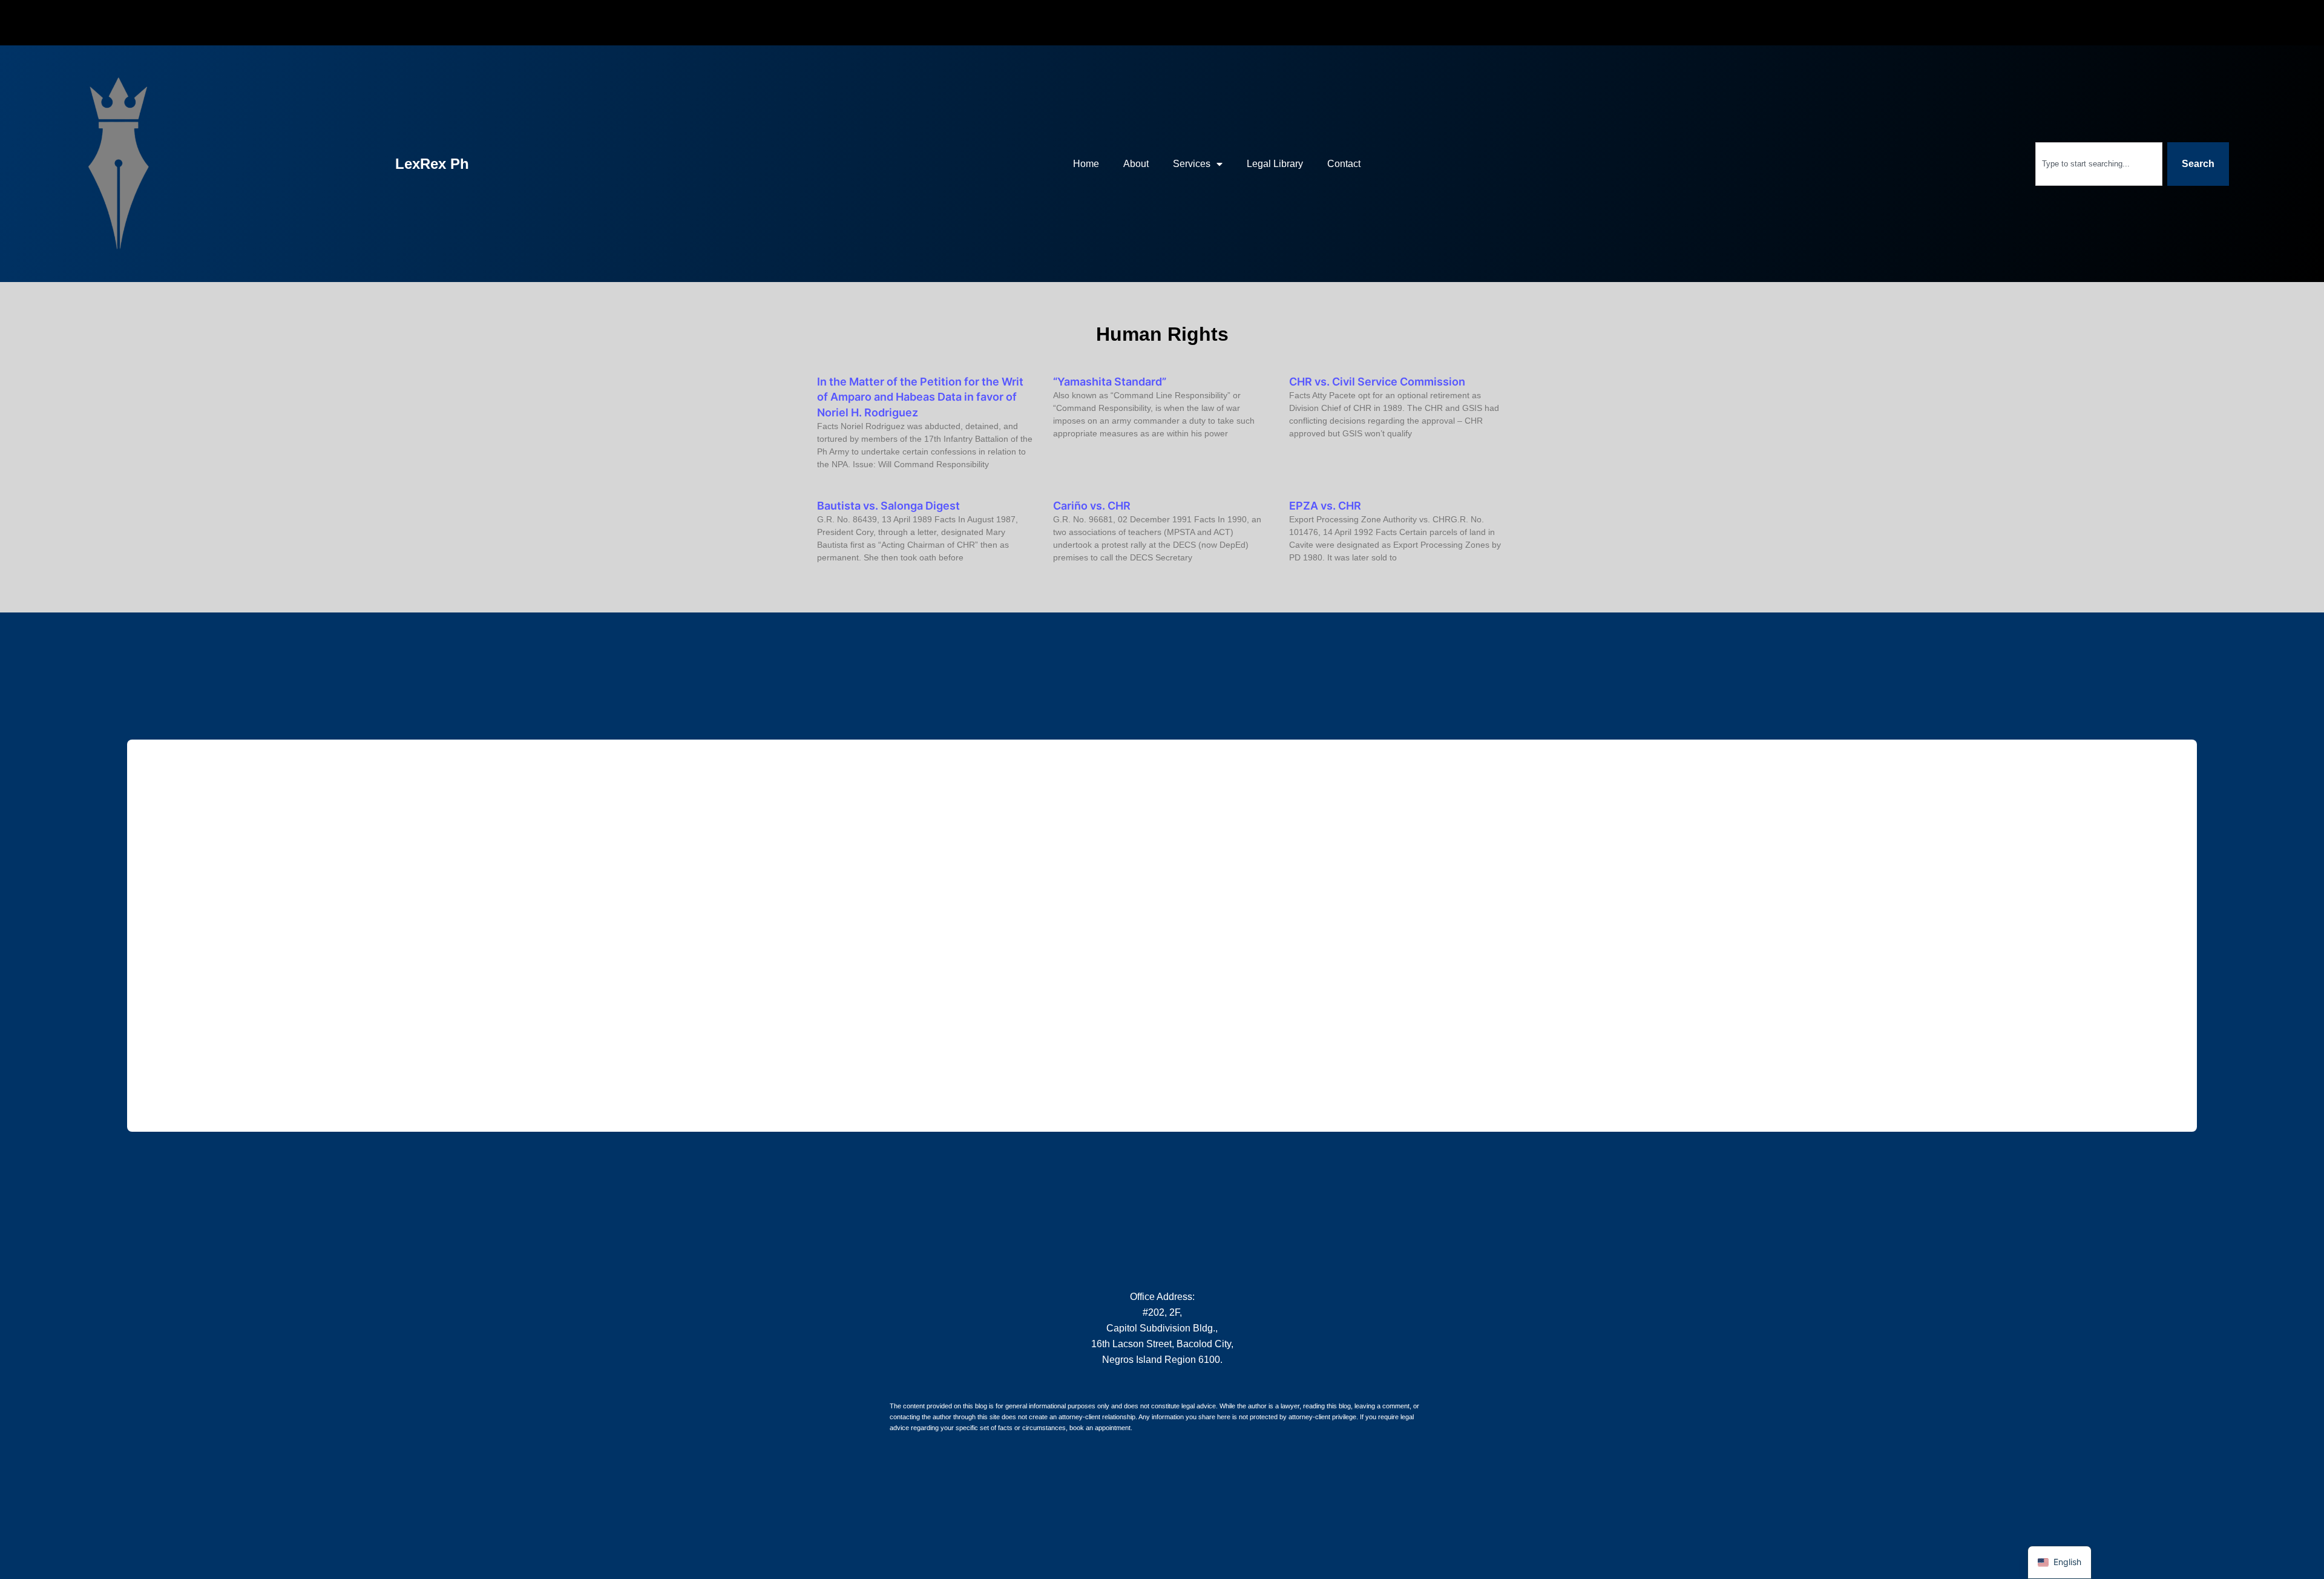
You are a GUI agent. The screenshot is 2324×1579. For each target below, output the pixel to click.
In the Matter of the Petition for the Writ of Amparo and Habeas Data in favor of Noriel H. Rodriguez (920, 397)
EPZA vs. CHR (1325, 506)
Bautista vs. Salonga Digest (888, 506)
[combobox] (2099, 164)
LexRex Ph (432, 164)
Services (1192, 164)
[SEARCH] (1902, 161)
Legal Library (1275, 164)
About (1136, 164)
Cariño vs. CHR (1092, 506)
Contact (1344, 164)
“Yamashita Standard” (1110, 382)
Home (1086, 164)
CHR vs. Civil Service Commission (1377, 382)
